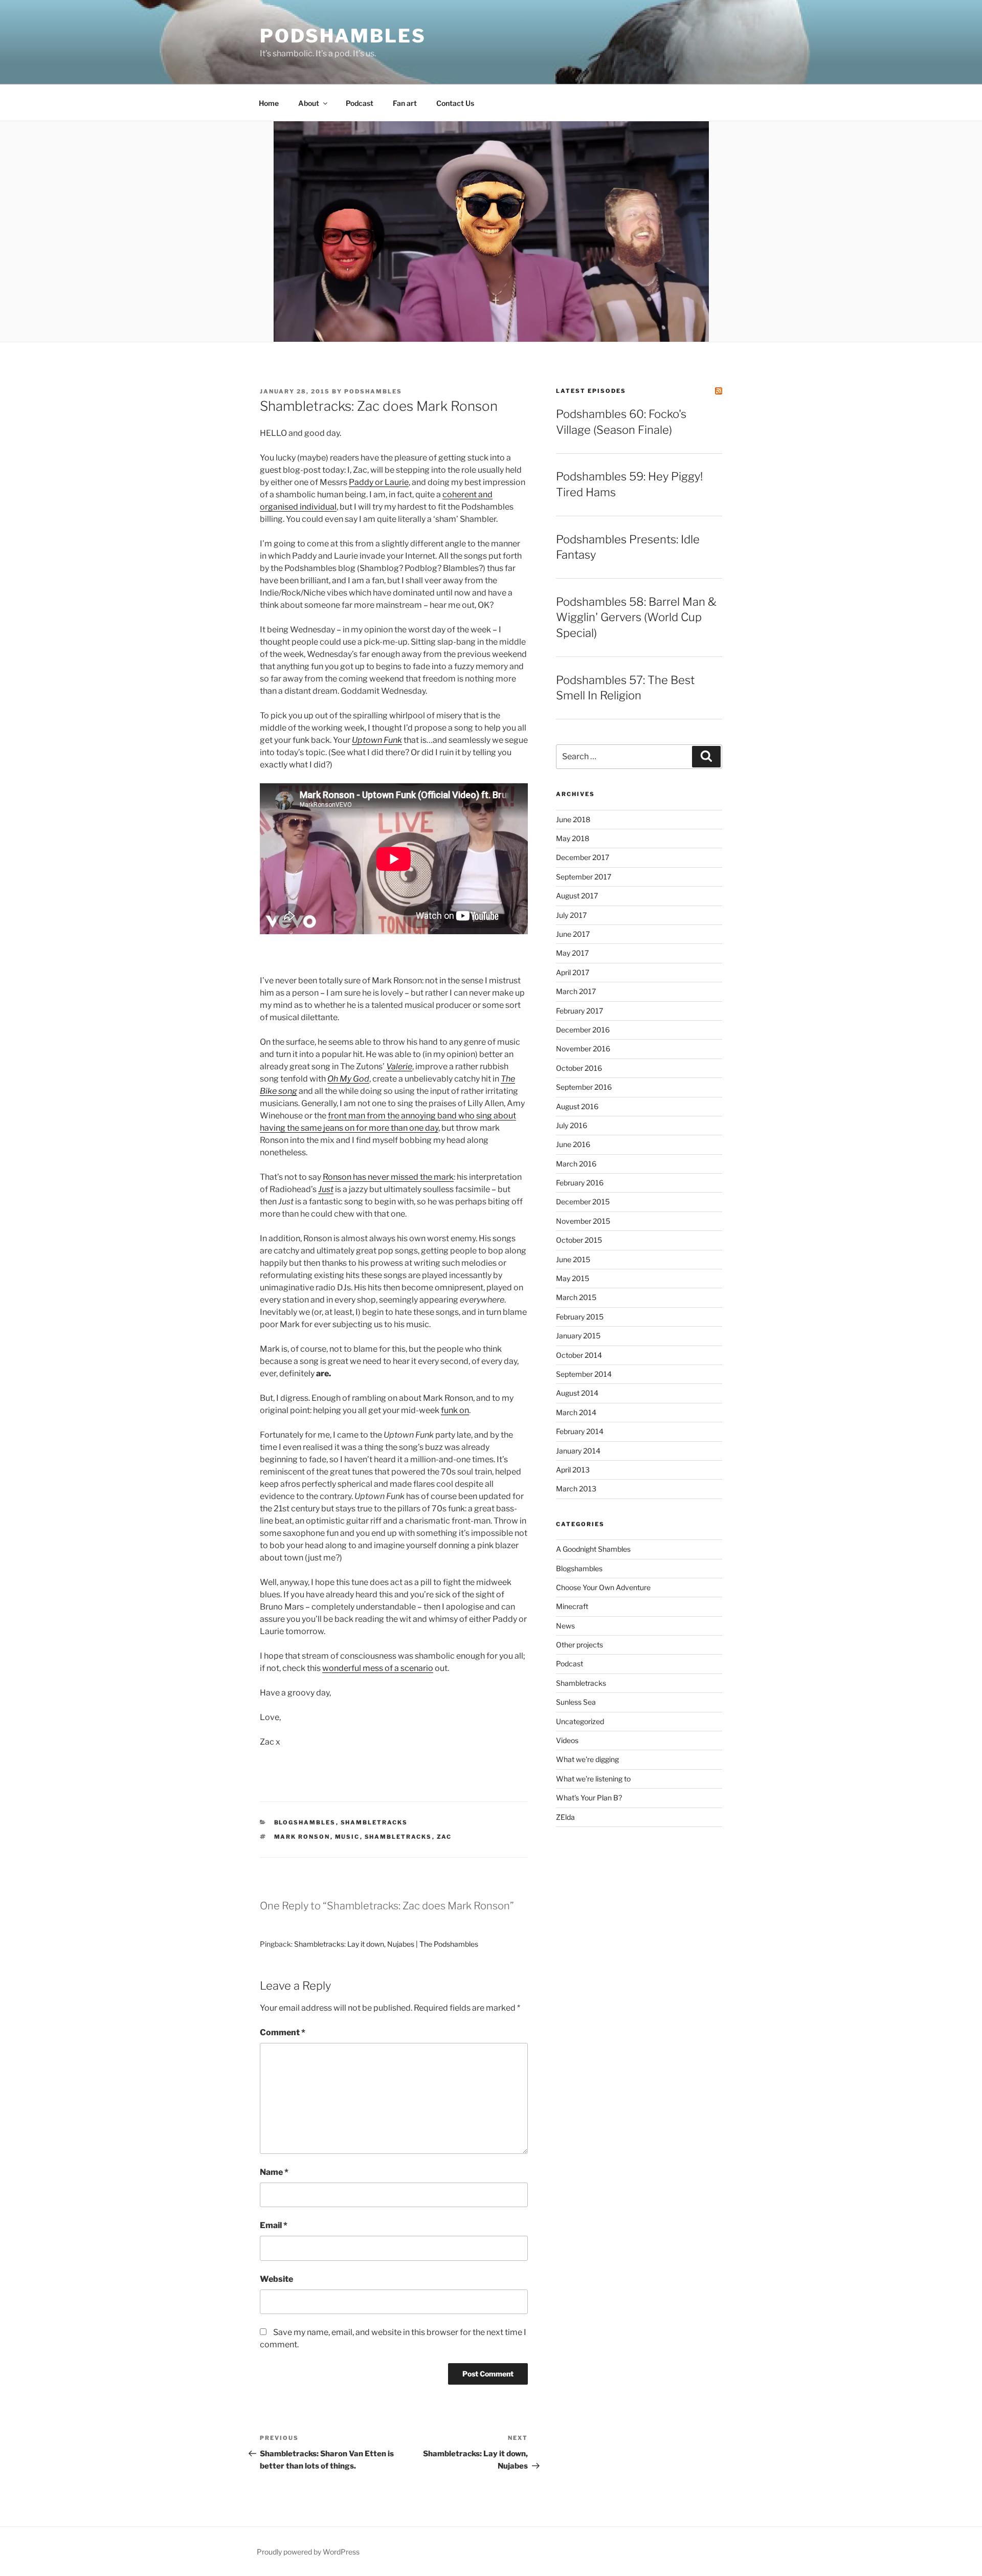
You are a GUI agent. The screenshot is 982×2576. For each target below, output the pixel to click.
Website (276, 2279)
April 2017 (573, 972)
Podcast (360, 103)
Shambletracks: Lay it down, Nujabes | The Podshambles (386, 1944)
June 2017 (573, 934)
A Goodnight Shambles (593, 1549)
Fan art (405, 103)
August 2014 (577, 1393)
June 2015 (573, 1259)
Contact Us (455, 103)
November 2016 (583, 1049)
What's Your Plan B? (589, 1798)
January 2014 (578, 1451)
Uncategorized (580, 1721)
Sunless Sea (576, 1702)
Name (274, 2172)
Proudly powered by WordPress (308, 2552)
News (565, 1626)
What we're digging (587, 1759)
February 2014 (580, 1431)
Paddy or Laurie (379, 482)
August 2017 (577, 896)
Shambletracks (374, 1822)
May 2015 (573, 1278)
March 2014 (576, 1412)
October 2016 (579, 1068)
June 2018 (573, 819)
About (309, 103)
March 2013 (576, 1489)
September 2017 (584, 877)
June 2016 (573, 1144)
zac (444, 1837)
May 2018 (573, 838)
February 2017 (579, 1011)
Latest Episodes (591, 391)
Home (269, 103)
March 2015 (576, 1297)
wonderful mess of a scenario (378, 1668)
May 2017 (572, 953)
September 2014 (584, 1374)
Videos (567, 1740)
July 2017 (571, 915)
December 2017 (583, 857)
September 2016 (584, 1087)
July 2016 (572, 1125)
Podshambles (343, 36)
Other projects (579, 1645)
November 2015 (583, 1221)
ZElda (565, 1817)
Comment (283, 2032)
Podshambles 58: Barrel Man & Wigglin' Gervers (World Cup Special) (636, 618)
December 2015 (583, 1202)
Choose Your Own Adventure (603, 1587)
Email (274, 2225)
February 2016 (580, 1183)
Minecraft (572, 1606)
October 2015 (579, 1240)
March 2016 (576, 1164)
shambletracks (398, 1837)
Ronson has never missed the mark (388, 1177)
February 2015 (580, 1317)
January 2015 (578, 1336)
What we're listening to (593, 1779)
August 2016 (577, 1106)
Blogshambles (305, 1822)
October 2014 (579, 1355)
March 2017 (576, 991)
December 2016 (583, 1030)
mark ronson (302, 1837)
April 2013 (573, 1470)
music (348, 1837)
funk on (455, 1410)
